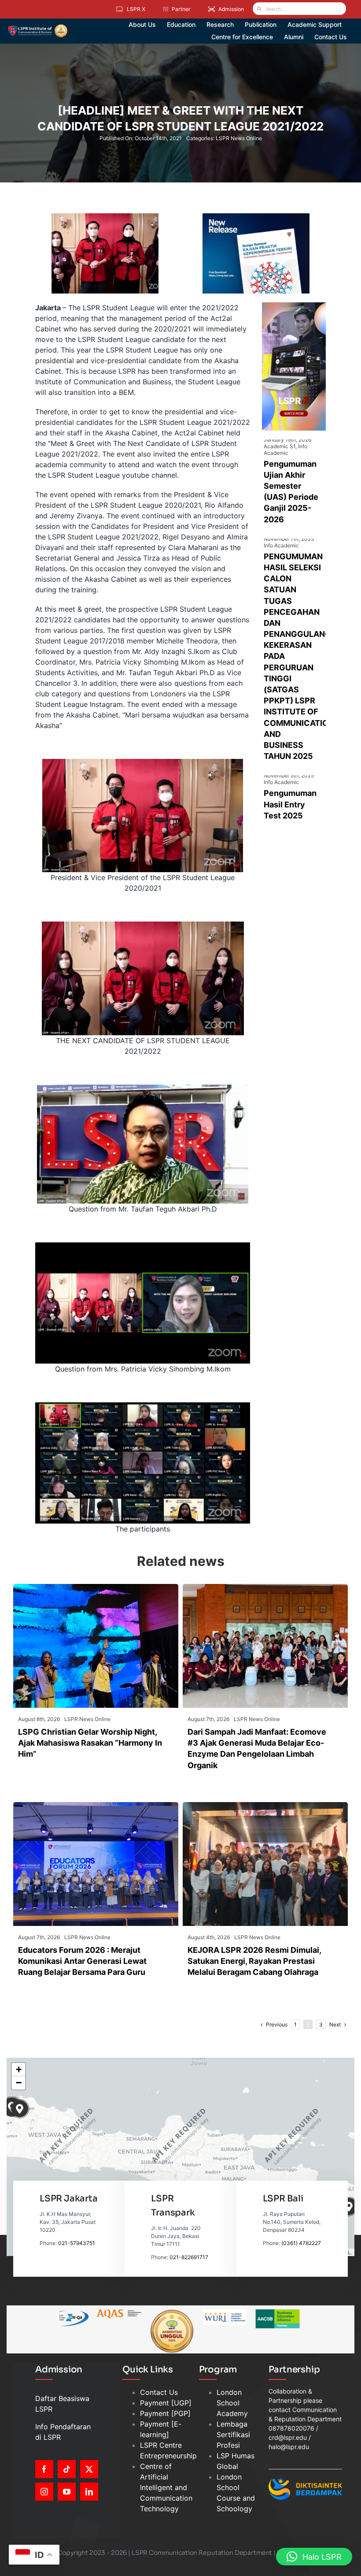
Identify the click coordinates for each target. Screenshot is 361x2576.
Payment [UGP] (166, 2403)
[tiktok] (67, 2469)
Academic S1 (280, 446)
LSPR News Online (239, 138)
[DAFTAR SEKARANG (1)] (38, 27)
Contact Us (159, 2392)
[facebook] (44, 2469)
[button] (20, 2109)
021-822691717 (189, 2257)
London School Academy (232, 2403)
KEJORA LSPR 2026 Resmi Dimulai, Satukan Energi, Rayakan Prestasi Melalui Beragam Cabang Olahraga (254, 1961)
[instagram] (44, 2492)
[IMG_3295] (96, 1806)
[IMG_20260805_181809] (96, 1587)
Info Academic (285, 450)
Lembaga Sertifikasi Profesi (233, 2435)
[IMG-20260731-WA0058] (265, 1587)
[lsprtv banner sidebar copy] (294, 306)
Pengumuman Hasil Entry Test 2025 (290, 804)
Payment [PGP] (165, 2413)
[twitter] (89, 2469)
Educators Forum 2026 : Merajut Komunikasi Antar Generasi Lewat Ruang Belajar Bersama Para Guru (82, 1961)
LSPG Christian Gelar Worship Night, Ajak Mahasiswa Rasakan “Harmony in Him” (90, 1743)
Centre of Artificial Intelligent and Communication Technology (166, 2487)
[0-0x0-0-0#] (265, 1806)
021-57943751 (77, 2243)
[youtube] (67, 2492)
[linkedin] (89, 2492)
